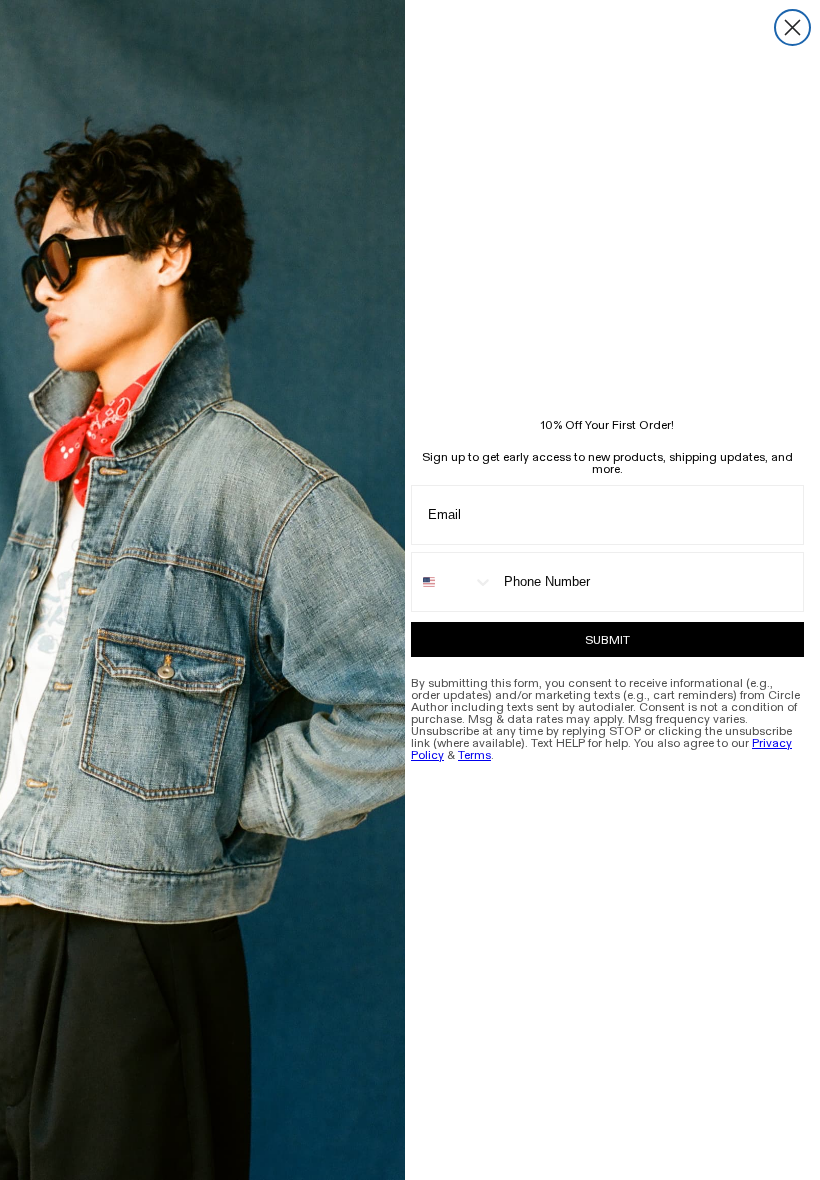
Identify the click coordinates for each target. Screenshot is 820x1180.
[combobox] (453, 582)
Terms (474, 755)
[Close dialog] (792, 27)
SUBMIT (607, 640)
